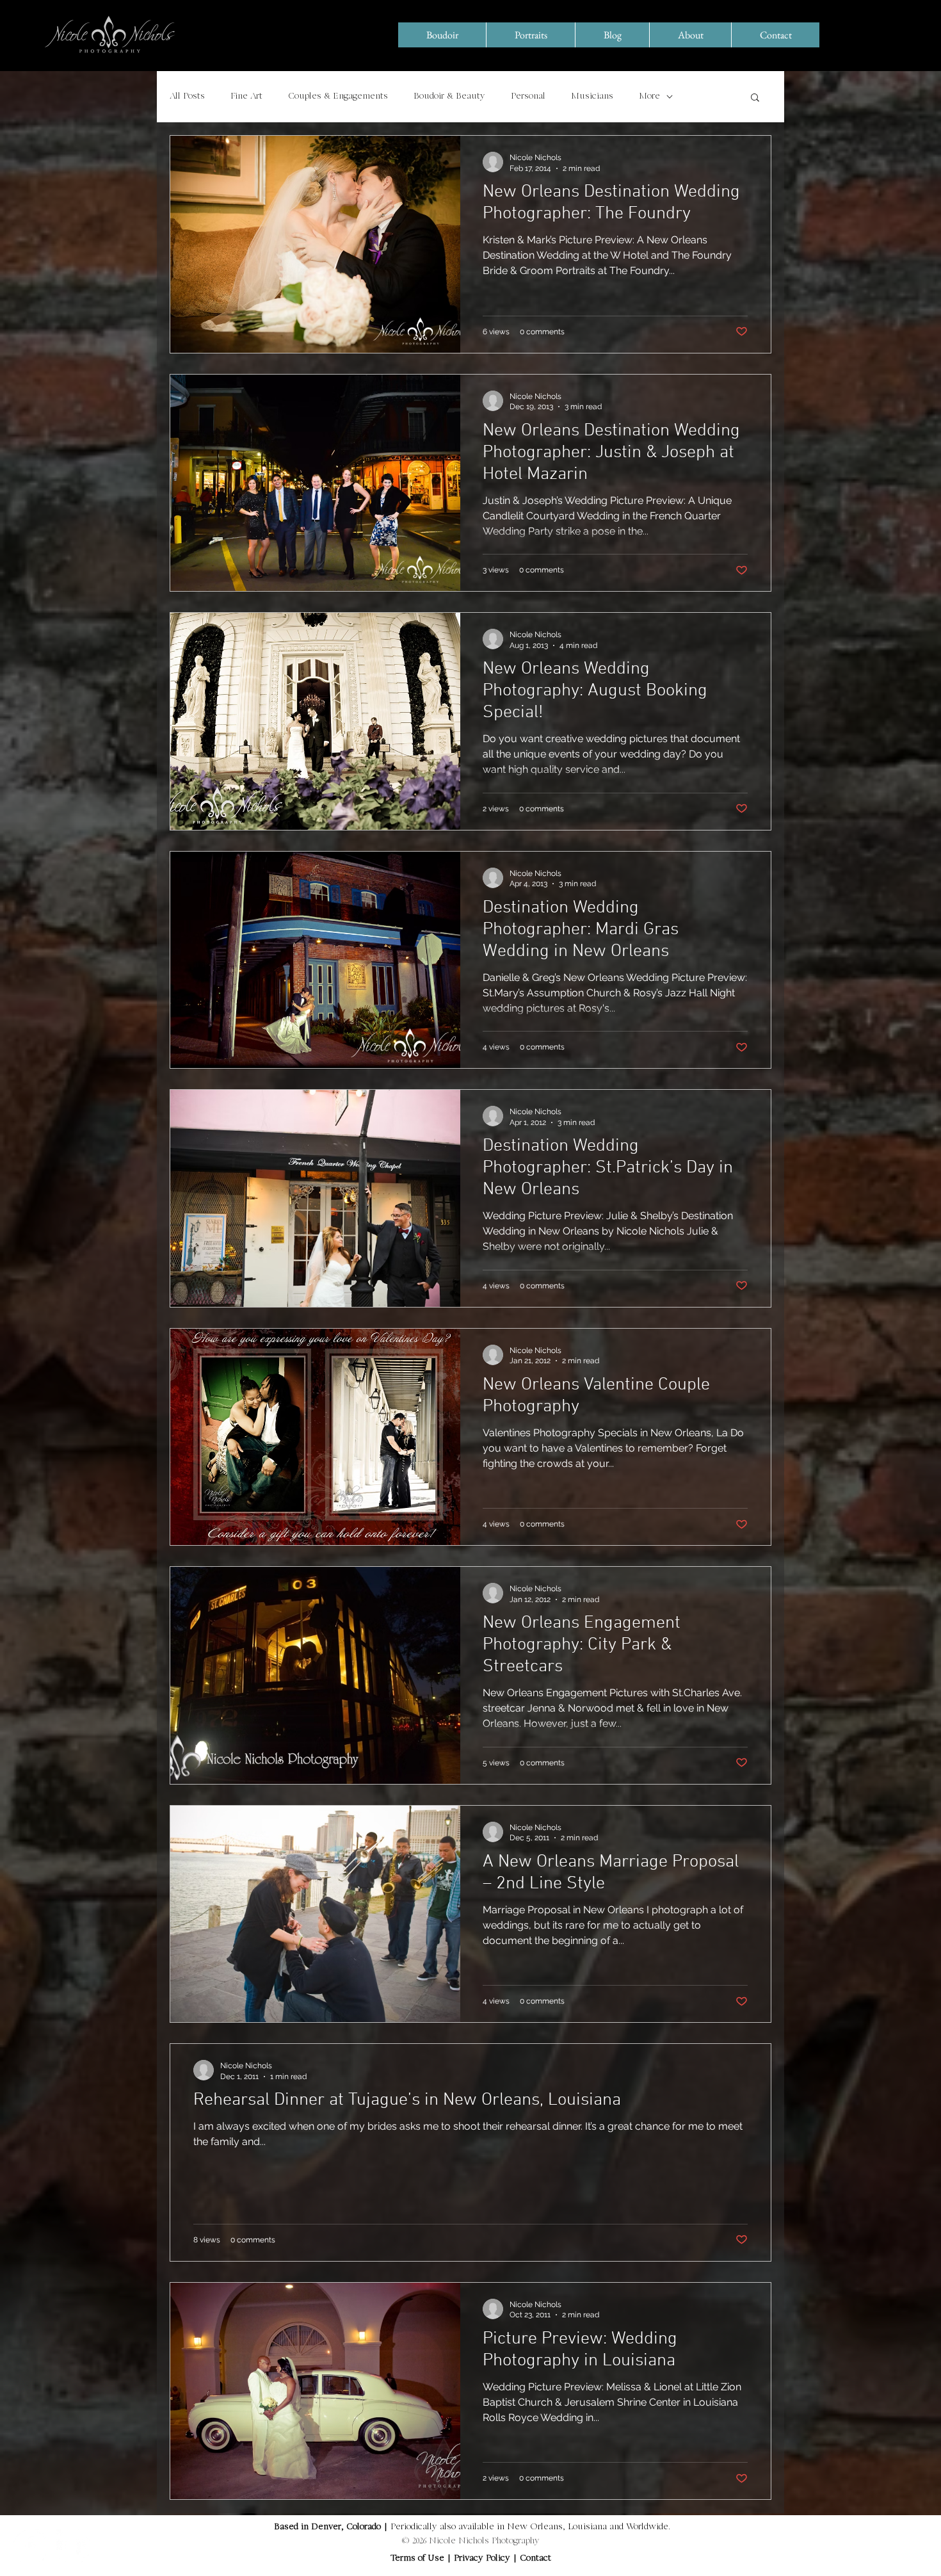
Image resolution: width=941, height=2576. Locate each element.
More (649, 97)
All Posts (187, 97)
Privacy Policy (483, 2559)
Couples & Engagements (338, 97)
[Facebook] (30, 2546)
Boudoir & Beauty (449, 97)
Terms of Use (417, 2559)
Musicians (592, 97)
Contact (535, 2559)
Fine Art (246, 97)
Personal (528, 97)
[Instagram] (73, 2546)
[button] (755, 98)
